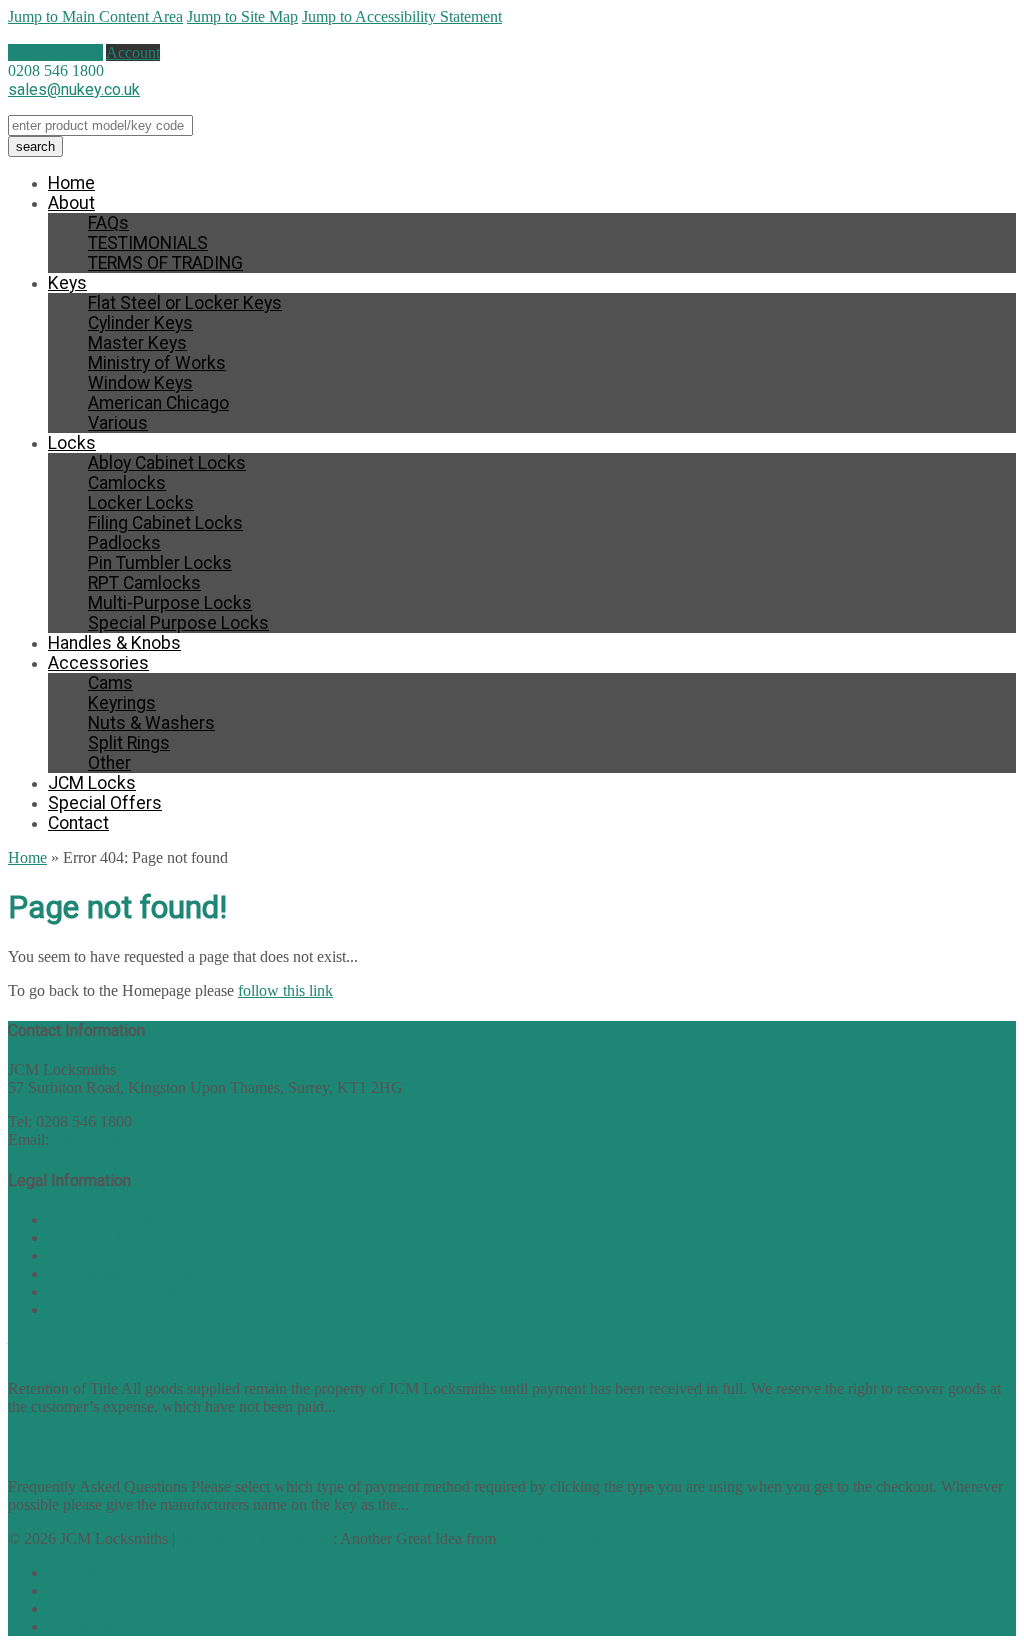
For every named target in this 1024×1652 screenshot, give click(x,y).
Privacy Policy (94, 1237)
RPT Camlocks (144, 583)
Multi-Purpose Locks (170, 603)
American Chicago (158, 403)
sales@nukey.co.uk (74, 89)
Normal (72, 1572)
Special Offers (105, 803)
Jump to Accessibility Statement (402, 16)
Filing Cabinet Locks (165, 523)
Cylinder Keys (140, 323)
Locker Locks (141, 503)
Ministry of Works (157, 363)
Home (71, 183)
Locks (72, 443)
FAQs (108, 223)
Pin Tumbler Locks (160, 563)
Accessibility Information (127, 1273)
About (71, 203)
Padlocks (124, 543)
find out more (382, 1406)
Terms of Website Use (117, 1219)
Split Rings (129, 743)
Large (66, 1590)
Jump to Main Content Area (95, 16)
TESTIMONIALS (148, 243)
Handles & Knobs (114, 643)
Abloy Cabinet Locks (167, 463)
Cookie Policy (93, 1255)
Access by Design (556, 1538)
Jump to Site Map (242, 16)
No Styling (82, 1626)
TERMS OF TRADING (165, 263)
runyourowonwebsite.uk (256, 1538)
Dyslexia (76, 1608)
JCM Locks (92, 783)
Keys (67, 283)
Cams (110, 683)
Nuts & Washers (151, 723)
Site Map (76, 1309)
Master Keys (137, 343)
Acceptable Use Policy (120, 1291)
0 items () (55, 52)
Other (109, 763)
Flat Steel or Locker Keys (185, 303)
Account (133, 52)
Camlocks (127, 483)
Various (118, 423)
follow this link (285, 990)
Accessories (98, 663)
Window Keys (140, 383)
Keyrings (122, 703)
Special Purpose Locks (178, 623)
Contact (78, 823)
